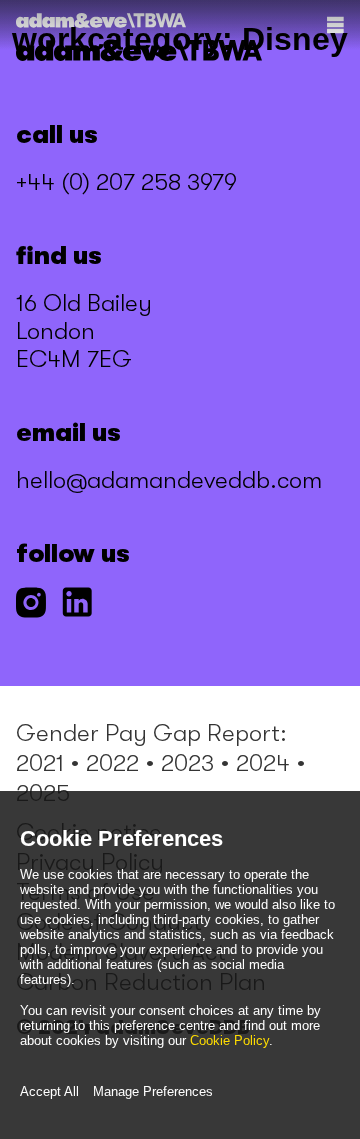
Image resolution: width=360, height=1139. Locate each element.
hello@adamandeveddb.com (169, 480)
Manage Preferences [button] (153, 1091)
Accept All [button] (49, 1091)
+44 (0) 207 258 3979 (126, 182)
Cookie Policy (229, 1040)
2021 (40, 763)
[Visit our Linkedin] (77, 604)
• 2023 (179, 763)
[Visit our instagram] (31, 604)
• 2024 (255, 763)
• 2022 (104, 763)
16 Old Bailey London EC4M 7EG (84, 331)
